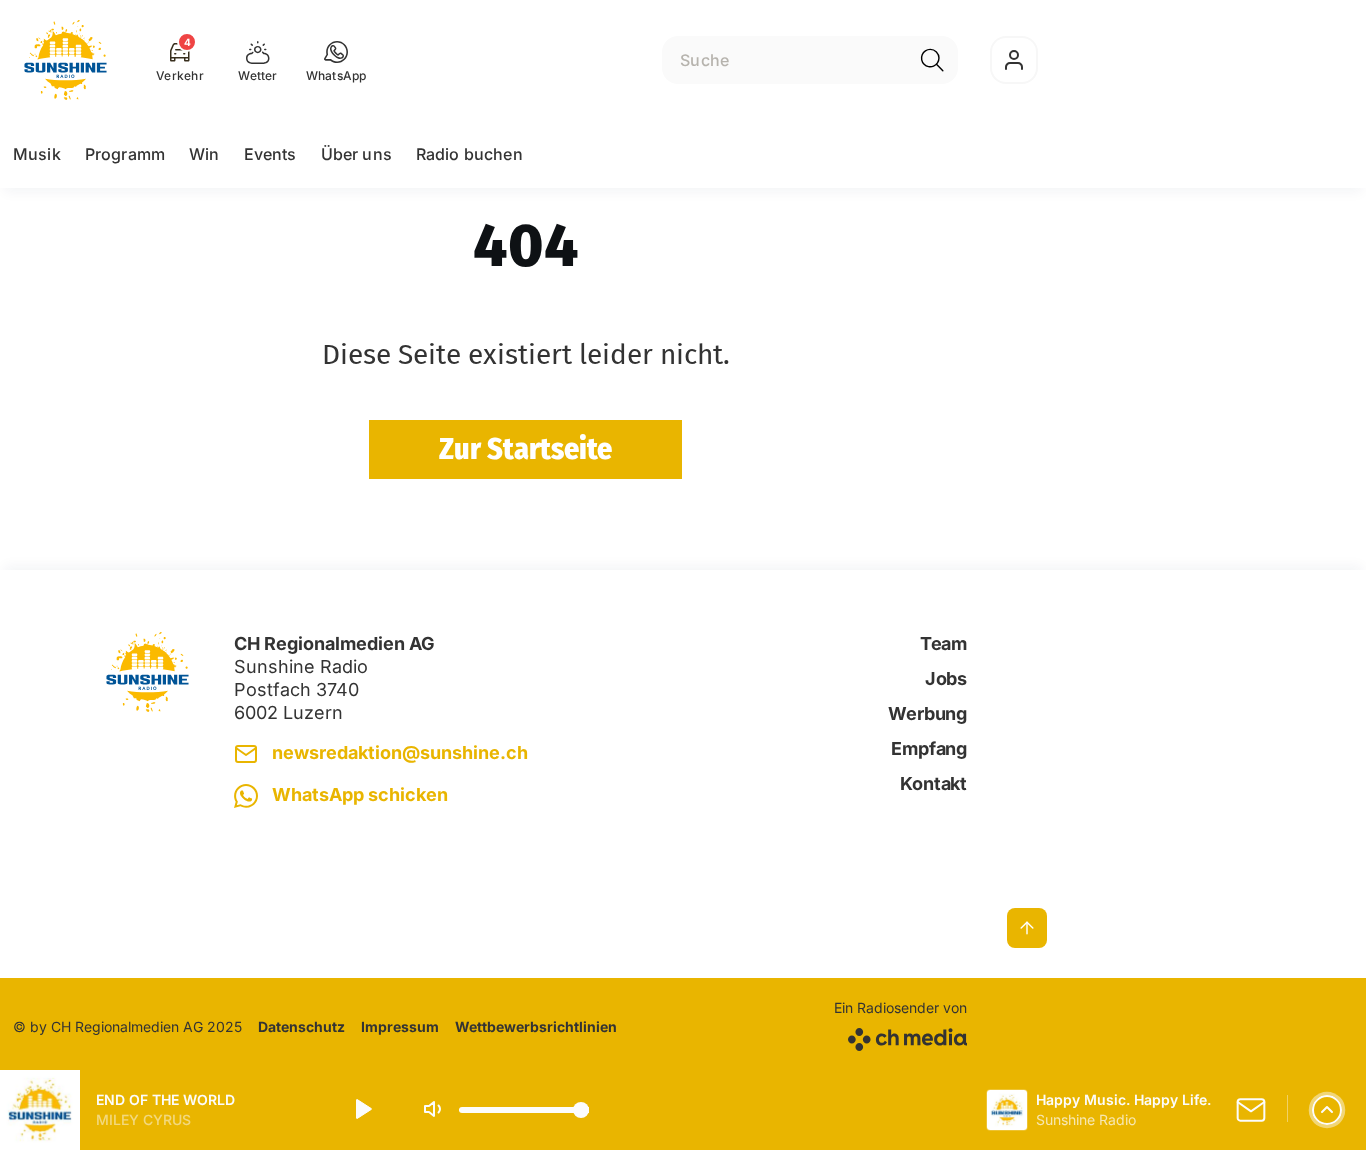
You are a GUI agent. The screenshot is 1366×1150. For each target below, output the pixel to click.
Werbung (927, 713)
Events (270, 154)
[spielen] (362, 1110)
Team (943, 643)
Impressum (400, 1026)
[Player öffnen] (1327, 1110)
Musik (37, 154)
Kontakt (933, 783)
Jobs (946, 678)
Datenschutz (301, 1026)
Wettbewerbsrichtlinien (536, 1026)
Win (204, 154)
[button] (336, 60)
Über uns (356, 154)
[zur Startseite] (65, 60)
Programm (125, 154)
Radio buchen (469, 154)
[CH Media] (900, 1035)
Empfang (929, 748)
